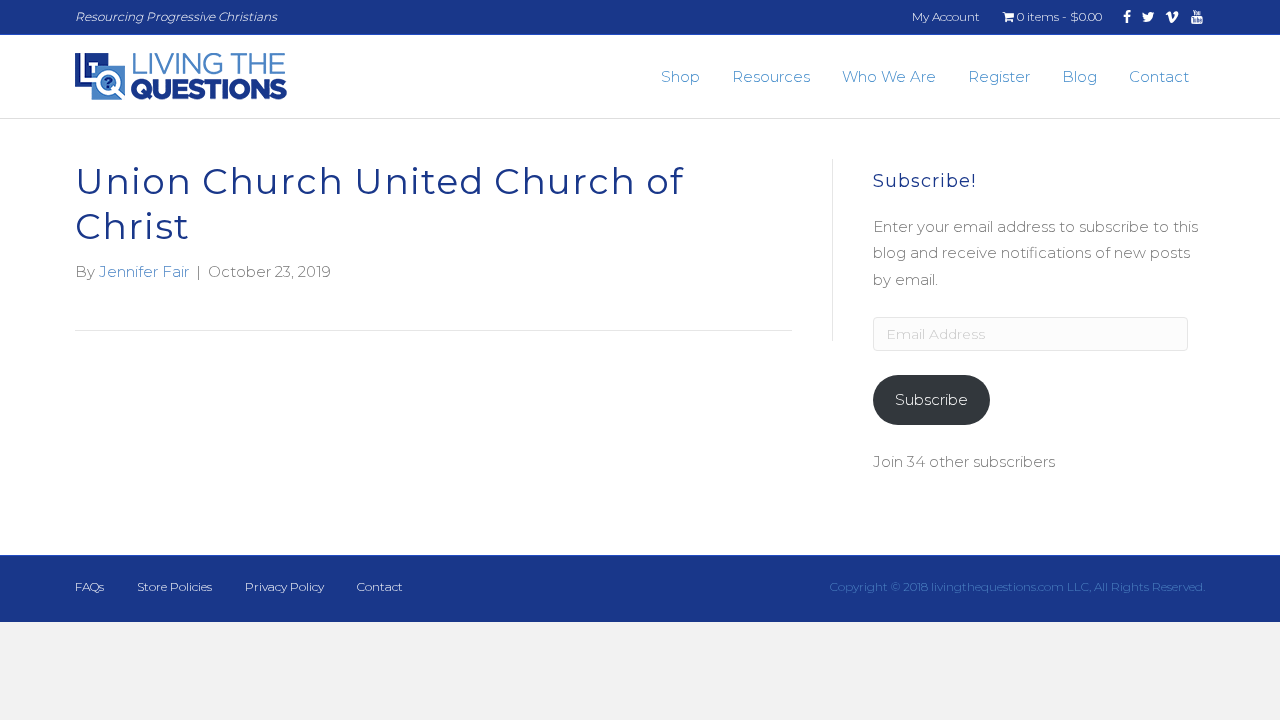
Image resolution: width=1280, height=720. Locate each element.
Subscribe (931, 399)
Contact (1159, 76)
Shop (680, 76)
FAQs (89, 586)
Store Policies (174, 586)
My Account (946, 16)
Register (999, 76)
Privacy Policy (284, 586)
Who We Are (889, 76)
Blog (1079, 76)
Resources (771, 76)
